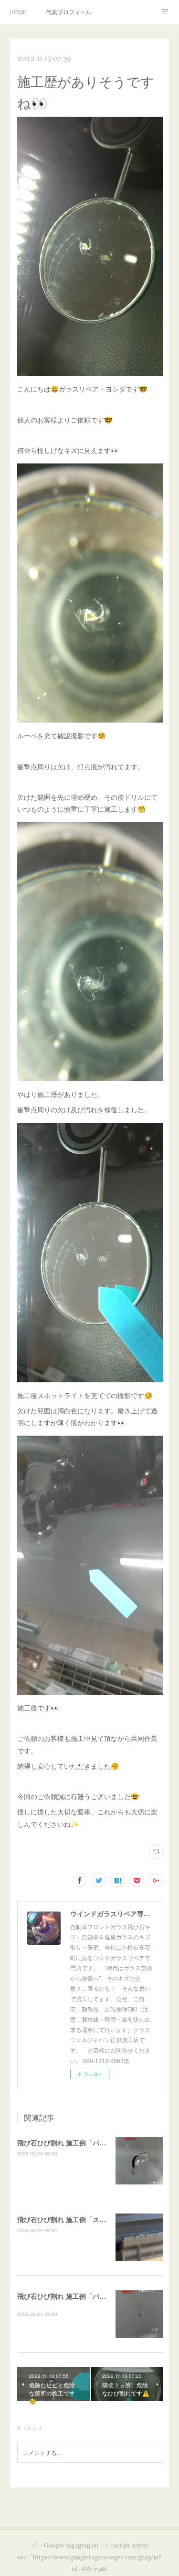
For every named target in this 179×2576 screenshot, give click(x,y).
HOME (18, 12)
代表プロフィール (69, 12)
